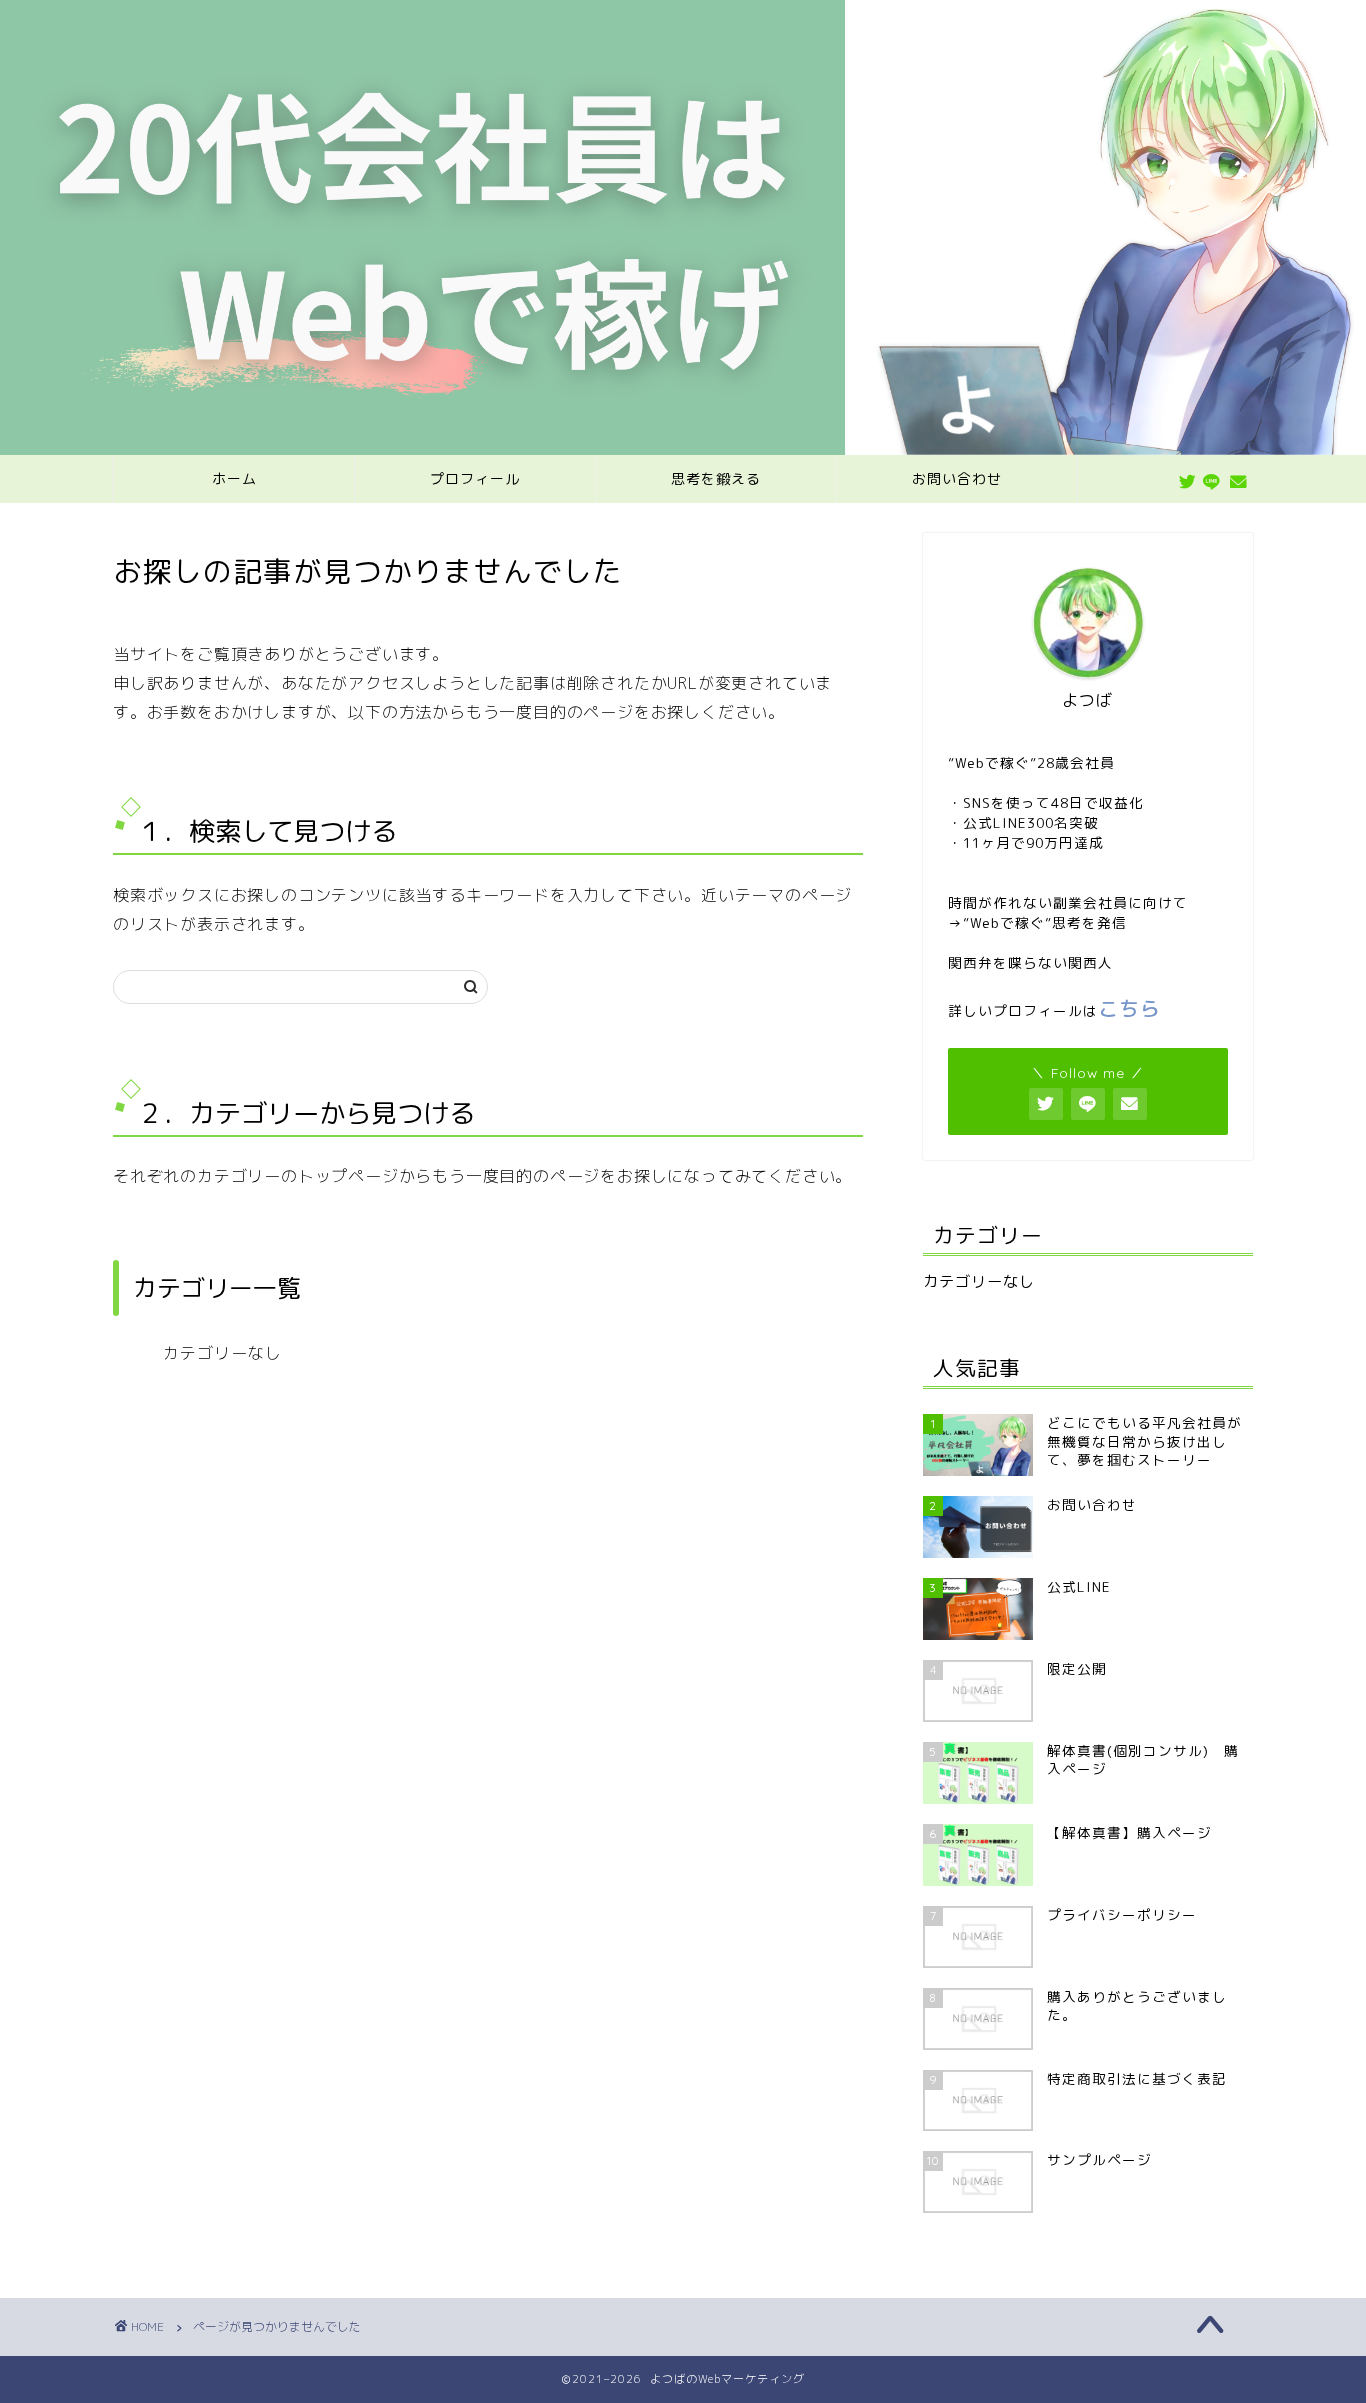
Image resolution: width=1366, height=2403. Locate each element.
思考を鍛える (716, 479)
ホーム (234, 479)
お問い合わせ (957, 479)
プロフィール (475, 479)
